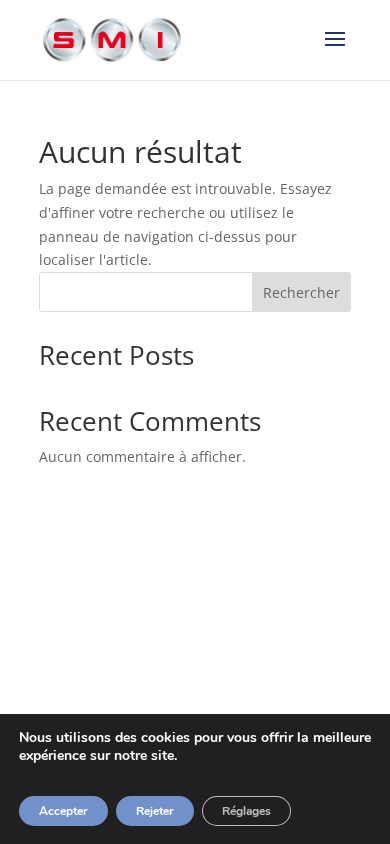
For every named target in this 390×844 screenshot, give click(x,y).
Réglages (246, 811)
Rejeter (155, 811)
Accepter (63, 811)
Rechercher (301, 292)
